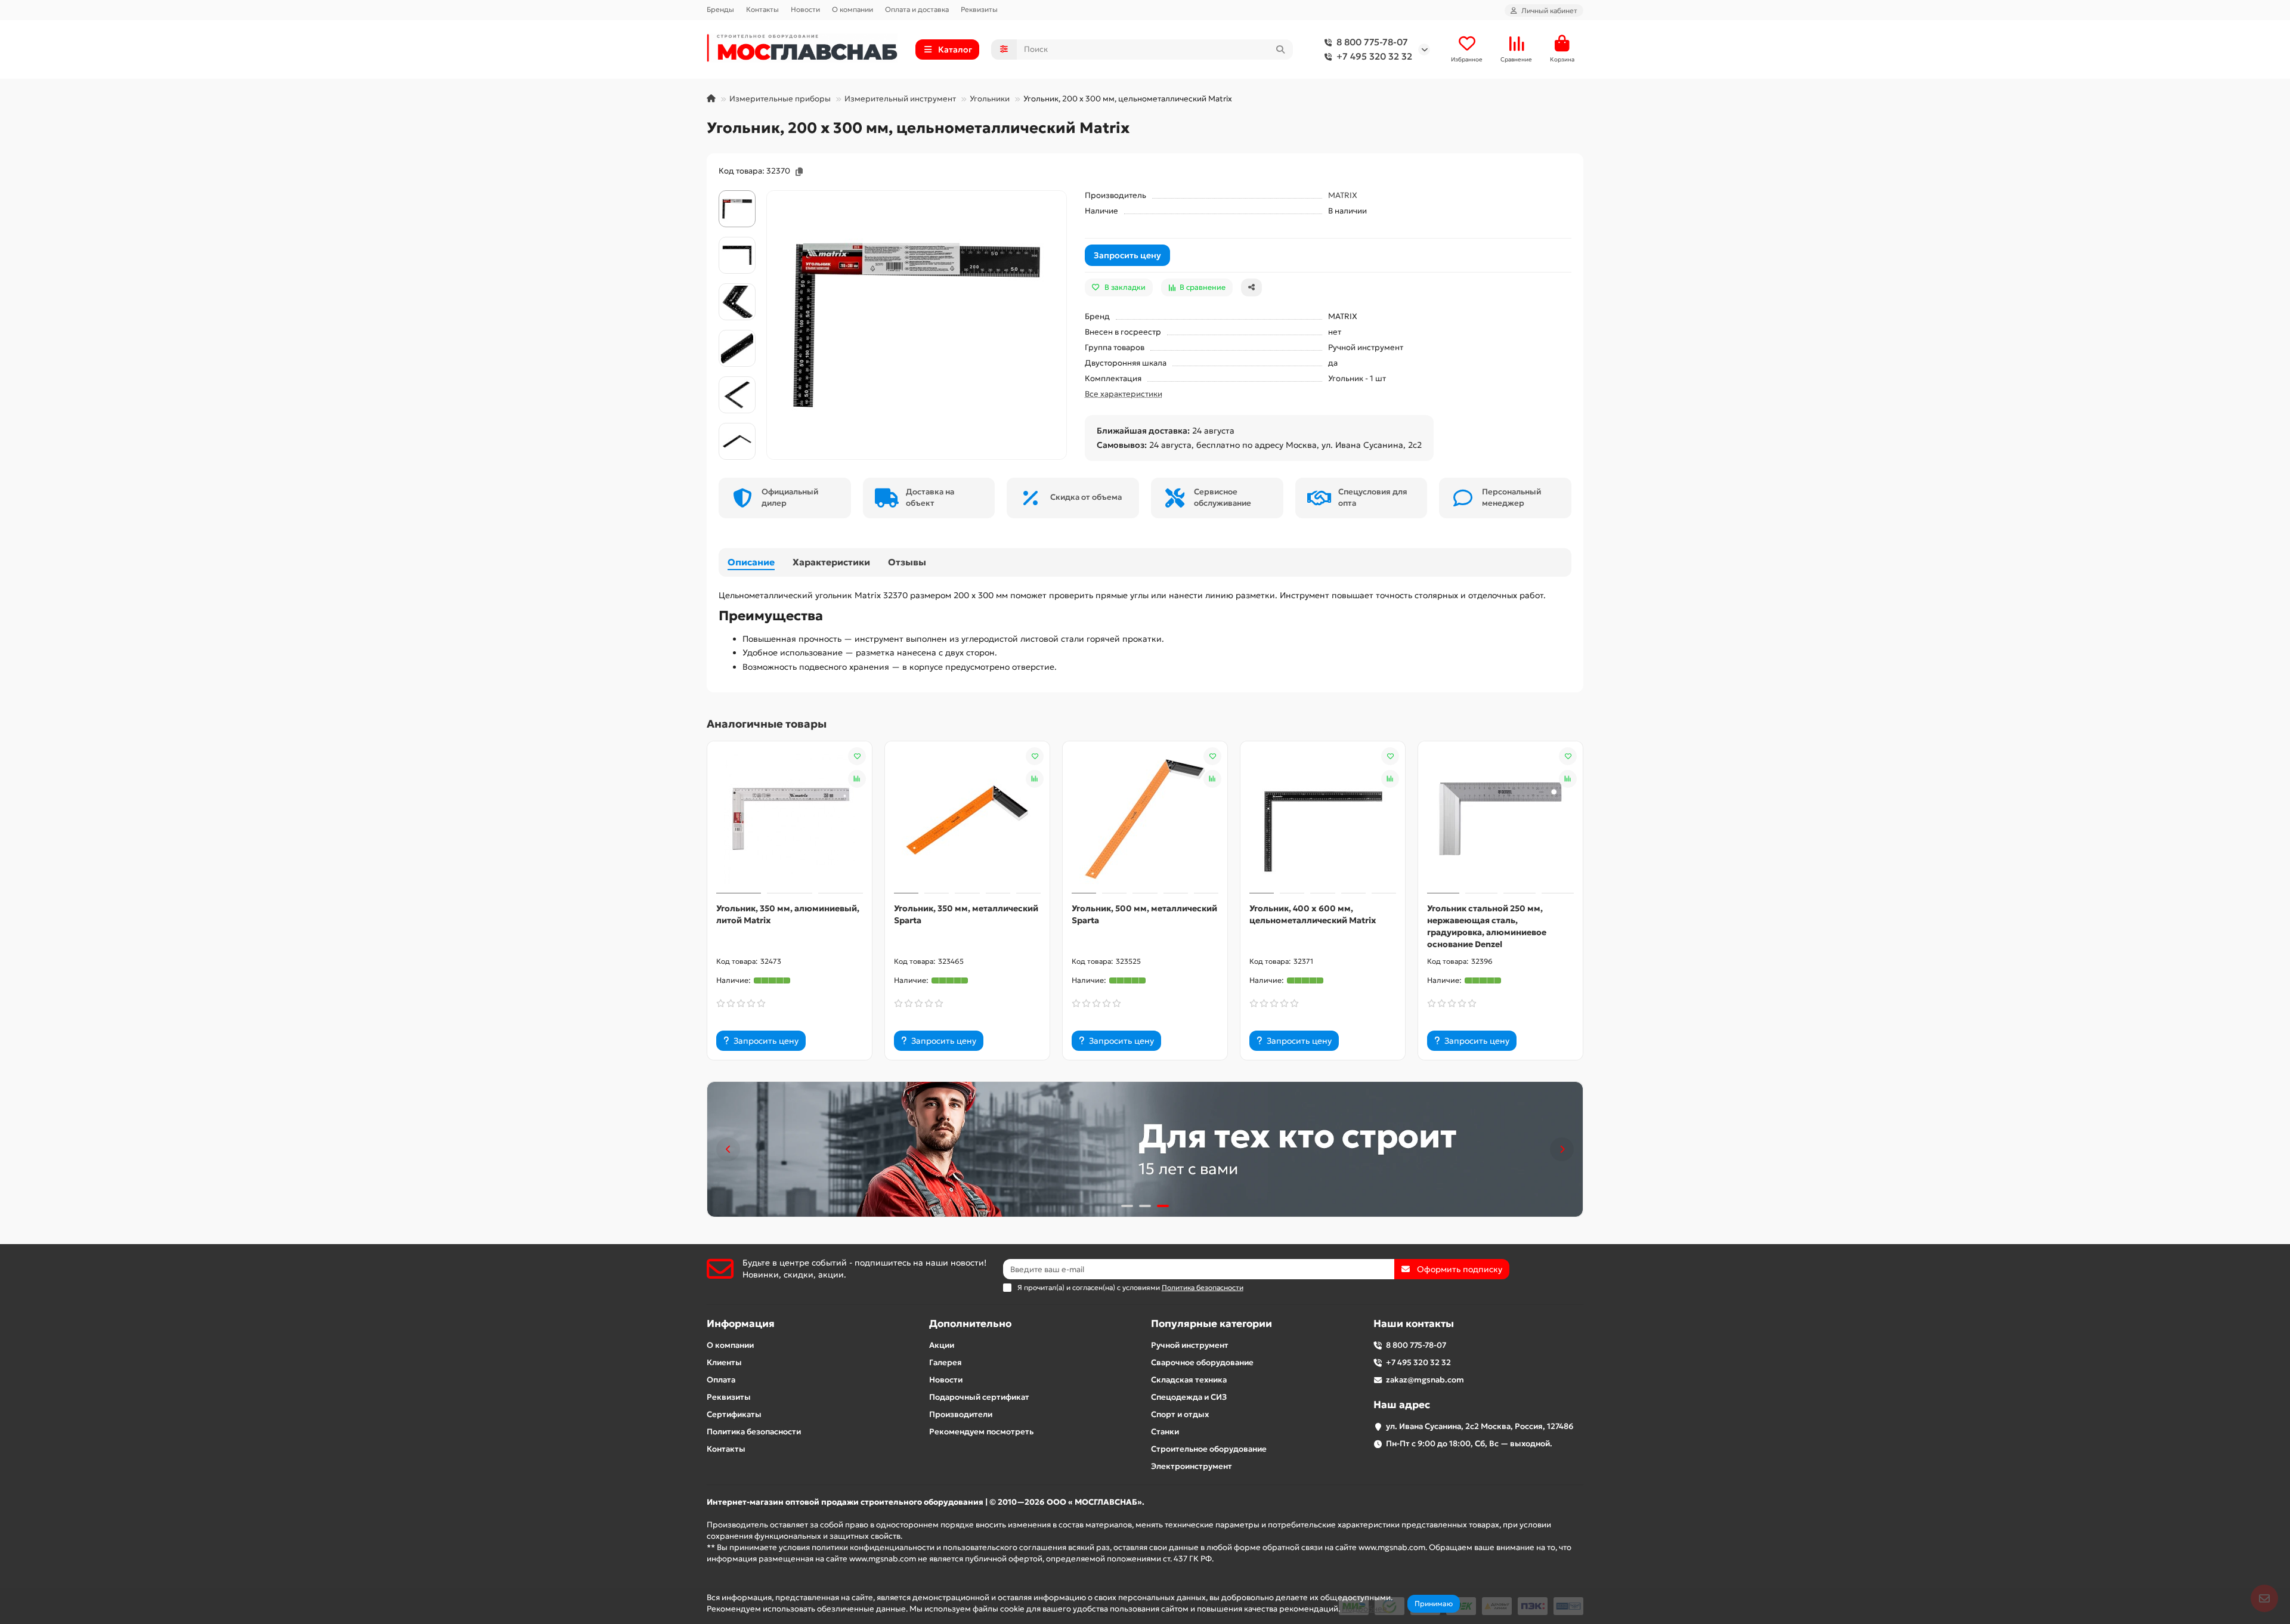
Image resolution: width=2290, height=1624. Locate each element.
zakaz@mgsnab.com (1425, 1380)
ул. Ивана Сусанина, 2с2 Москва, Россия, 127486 (1480, 1426)
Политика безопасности (754, 1432)
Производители (961, 1414)
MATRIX (1343, 195)
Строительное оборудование (1209, 1449)
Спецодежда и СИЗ (1189, 1397)
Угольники (990, 99)
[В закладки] (857, 756)
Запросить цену (1127, 255)
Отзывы (907, 562)
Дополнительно (970, 1324)
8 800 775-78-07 (1372, 42)
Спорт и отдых (1180, 1414)
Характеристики (831, 562)
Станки (1165, 1432)
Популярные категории (1211, 1324)
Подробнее (1364, 1609)
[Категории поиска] (1004, 50)
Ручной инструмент (1190, 1345)
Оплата (721, 1380)
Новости (805, 9)
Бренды (720, 9)
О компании (852, 9)
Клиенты (724, 1362)
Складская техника (1189, 1380)
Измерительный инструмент (900, 99)
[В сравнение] (857, 779)
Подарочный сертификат (979, 1397)
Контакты (762, 9)
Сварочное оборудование (1202, 1362)
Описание (751, 562)
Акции (942, 1345)
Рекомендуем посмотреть (981, 1432)
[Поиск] (1280, 50)
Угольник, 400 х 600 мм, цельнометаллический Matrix (1313, 914)
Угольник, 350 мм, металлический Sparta (966, 914)
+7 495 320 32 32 (1374, 56)
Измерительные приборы (780, 99)
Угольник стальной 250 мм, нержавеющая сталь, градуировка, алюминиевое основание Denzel (1487, 926)
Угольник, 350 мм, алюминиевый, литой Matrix (788, 914)
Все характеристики (1124, 394)
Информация (741, 1324)
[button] (728, 1149)
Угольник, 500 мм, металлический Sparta (1144, 914)
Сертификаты (734, 1414)
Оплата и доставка (917, 9)
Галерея (946, 1362)
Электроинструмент (1192, 1466)
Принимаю (1434, 1603)
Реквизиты (979, 9)
